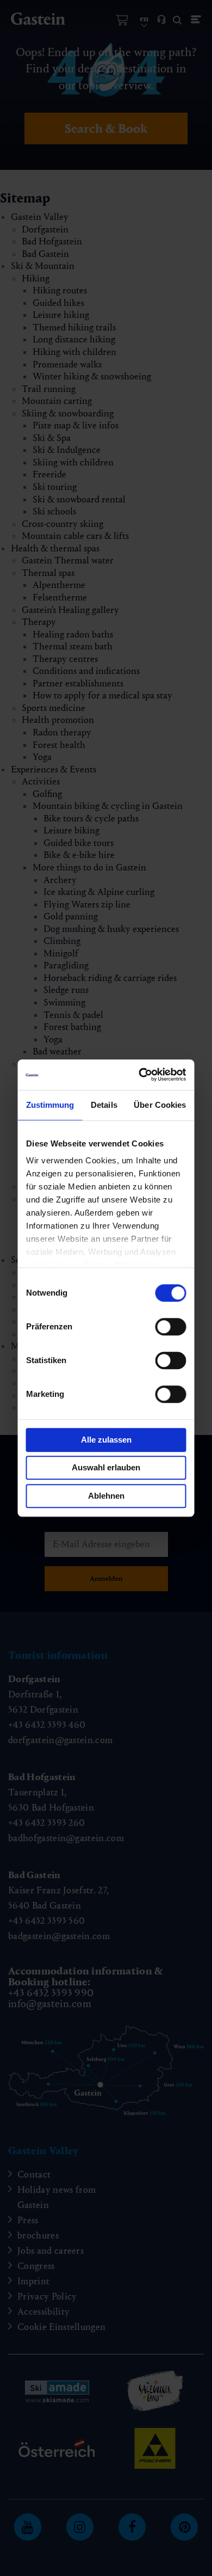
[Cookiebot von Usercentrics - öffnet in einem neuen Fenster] (142, 1075)
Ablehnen (106, 1496)
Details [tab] (104, 1105)
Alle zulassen (106, 1440)
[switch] (171, 1327)
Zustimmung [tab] (50, 1105)
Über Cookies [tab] (160, 1105)
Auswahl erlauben (106, 1467)
